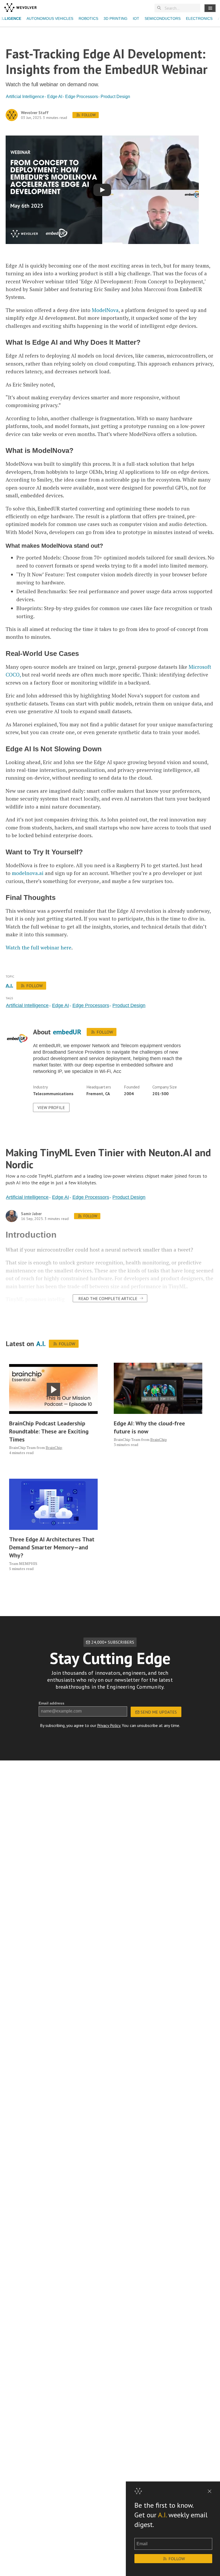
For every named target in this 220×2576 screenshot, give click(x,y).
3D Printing (115, 18)
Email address (52, 1703)
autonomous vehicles (50, 18)
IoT (136, 18)
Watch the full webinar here (38, 947)
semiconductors (163, 18)
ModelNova (105, 310)
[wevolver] (20, 8)
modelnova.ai (28, 873)
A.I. (162, 2515)
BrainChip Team (22, 1447)
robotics (88, 18)
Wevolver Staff (35, 113)
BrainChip (54, 1447)
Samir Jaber (31, 1214)
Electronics (199, 18)
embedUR (67, 1032)
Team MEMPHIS (23, 1563)
